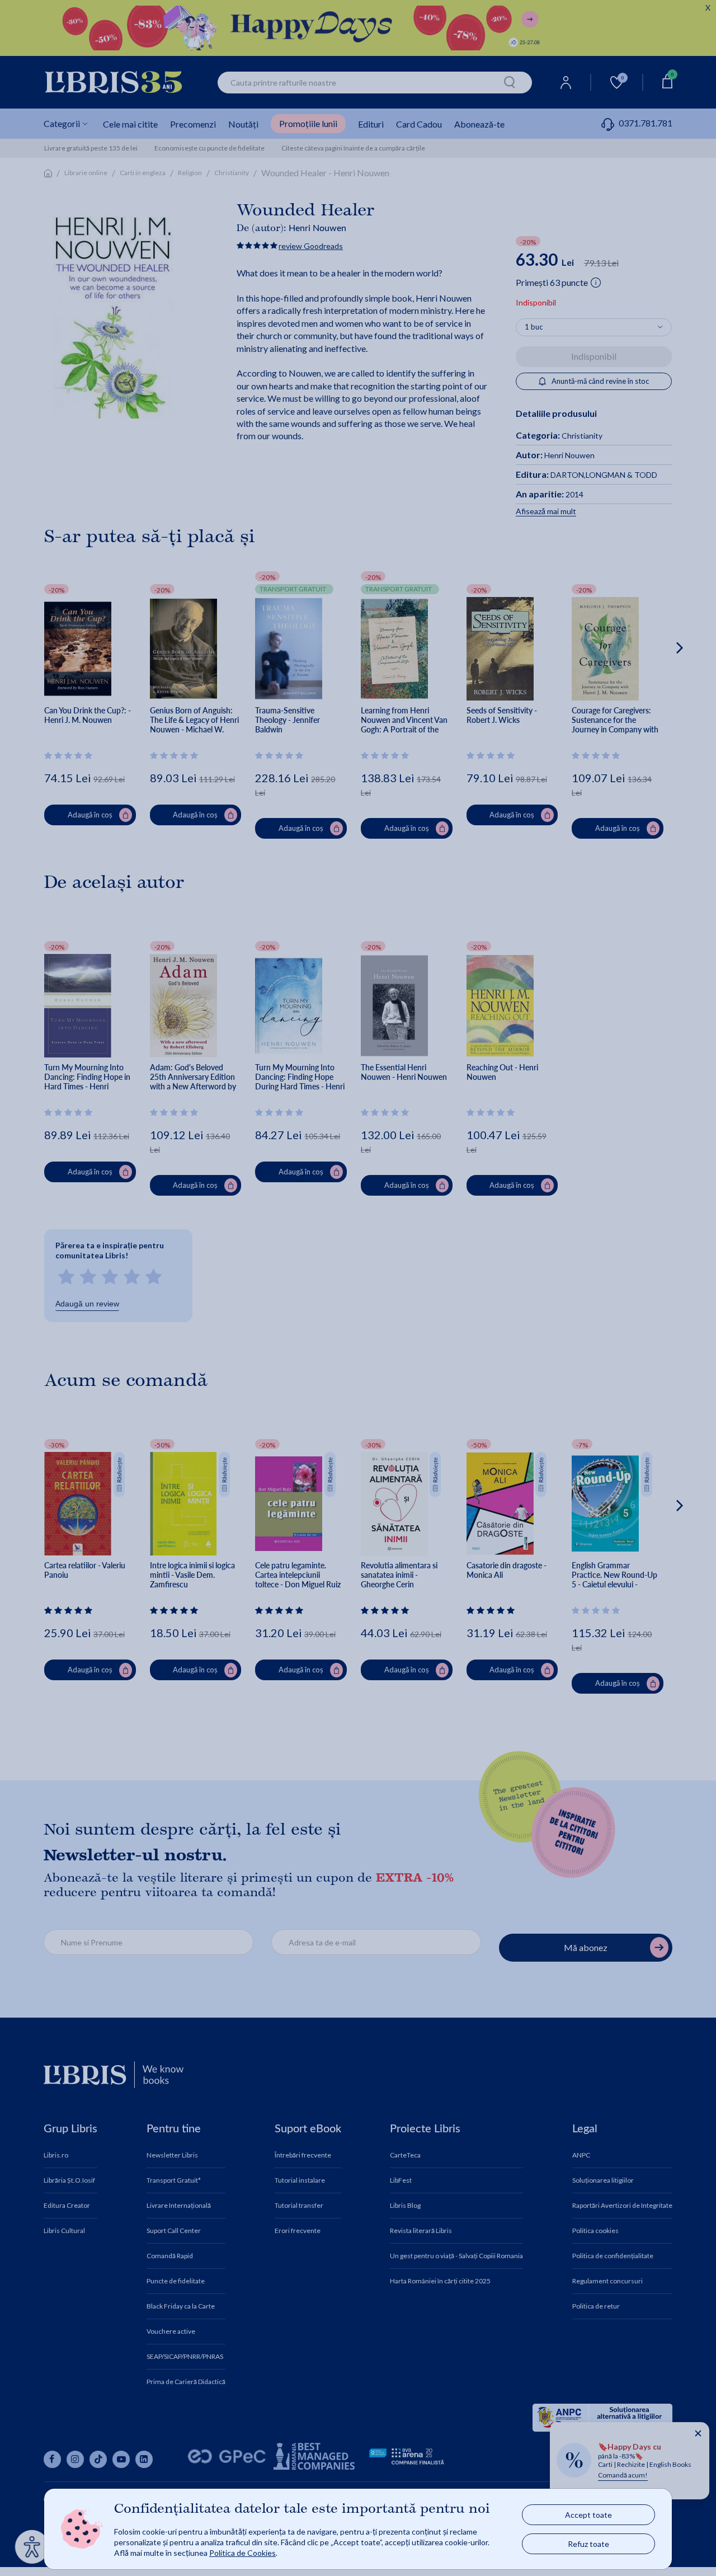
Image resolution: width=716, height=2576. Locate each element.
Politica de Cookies (242, 2553)
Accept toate (588, 2515)
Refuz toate (588, 2544)
